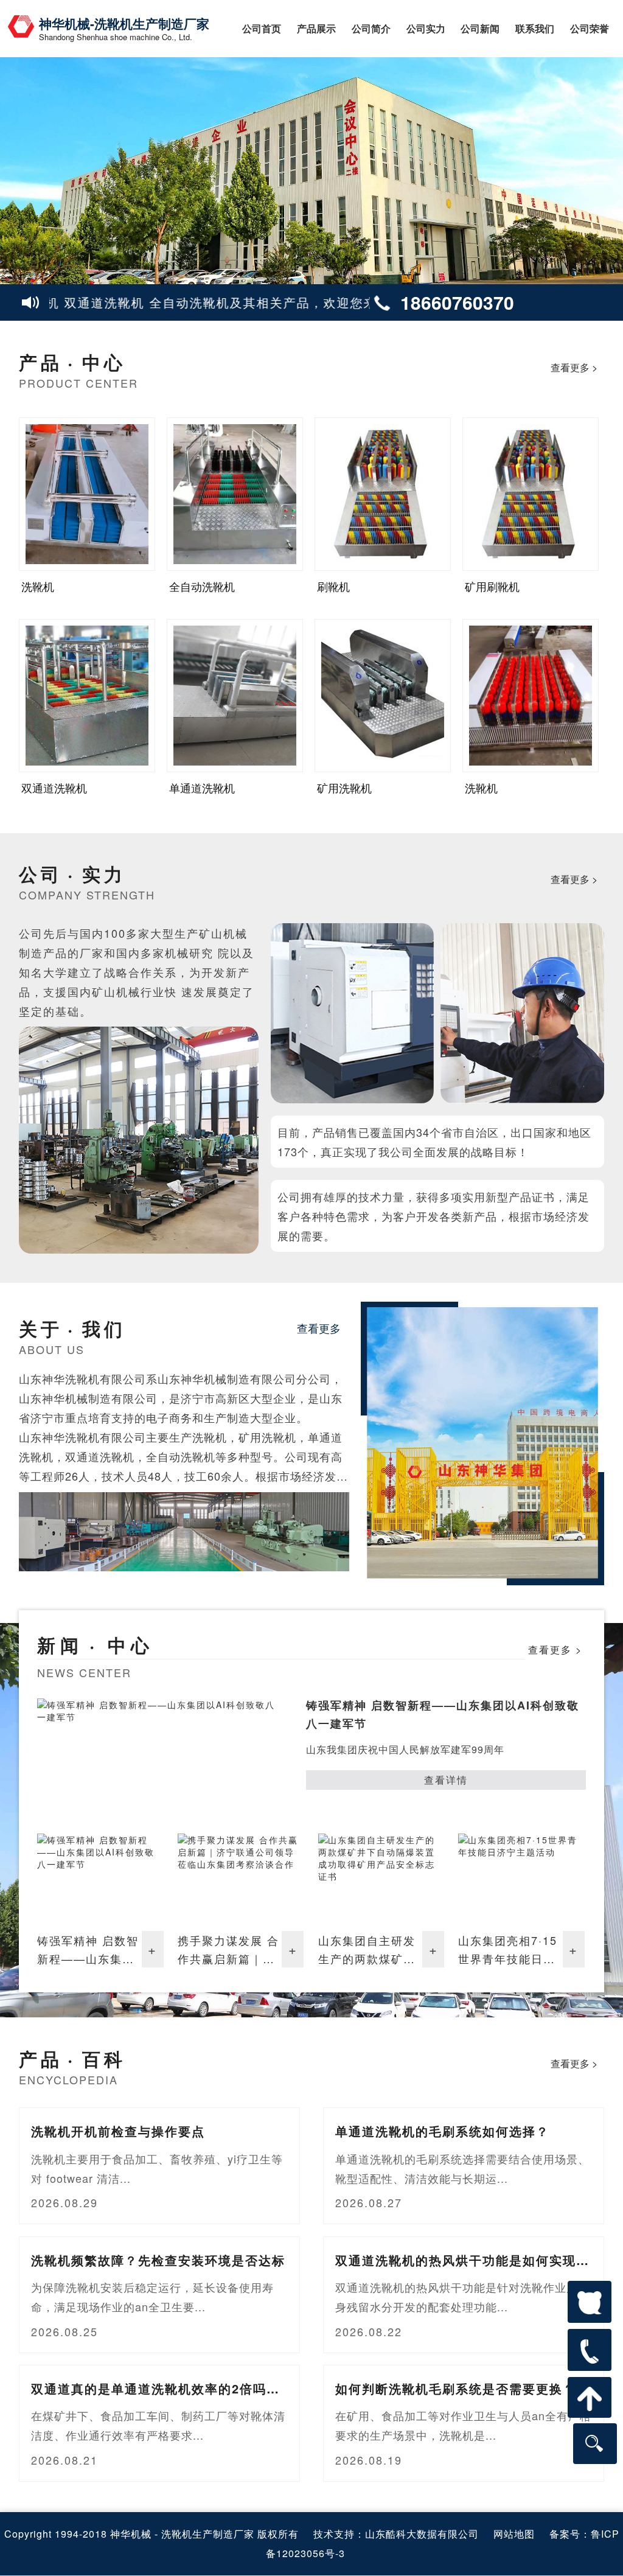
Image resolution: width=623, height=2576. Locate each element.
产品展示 (316, 28)
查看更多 (319, 1328)
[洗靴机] (87, 494)
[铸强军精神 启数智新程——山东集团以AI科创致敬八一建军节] (100, 1879)
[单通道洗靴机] (235, 696)
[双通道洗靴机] (87, 696)
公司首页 (262, 28)
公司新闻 (480, 28)
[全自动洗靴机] (235, 494)
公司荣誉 (590, 28)
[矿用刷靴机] (531, 494)
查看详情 (446, 1780)
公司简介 (371, 28)
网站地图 (514, 2534)
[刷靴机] (383, 494)
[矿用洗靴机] (383, 696)
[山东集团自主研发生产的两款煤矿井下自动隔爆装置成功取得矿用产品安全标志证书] (381, 1879)
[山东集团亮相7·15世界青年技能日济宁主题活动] (521, 1879)
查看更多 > (574, 367)
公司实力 (426, 28)
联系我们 (535, 28)
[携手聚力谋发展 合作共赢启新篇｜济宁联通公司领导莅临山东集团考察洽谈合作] (241, 1879)
